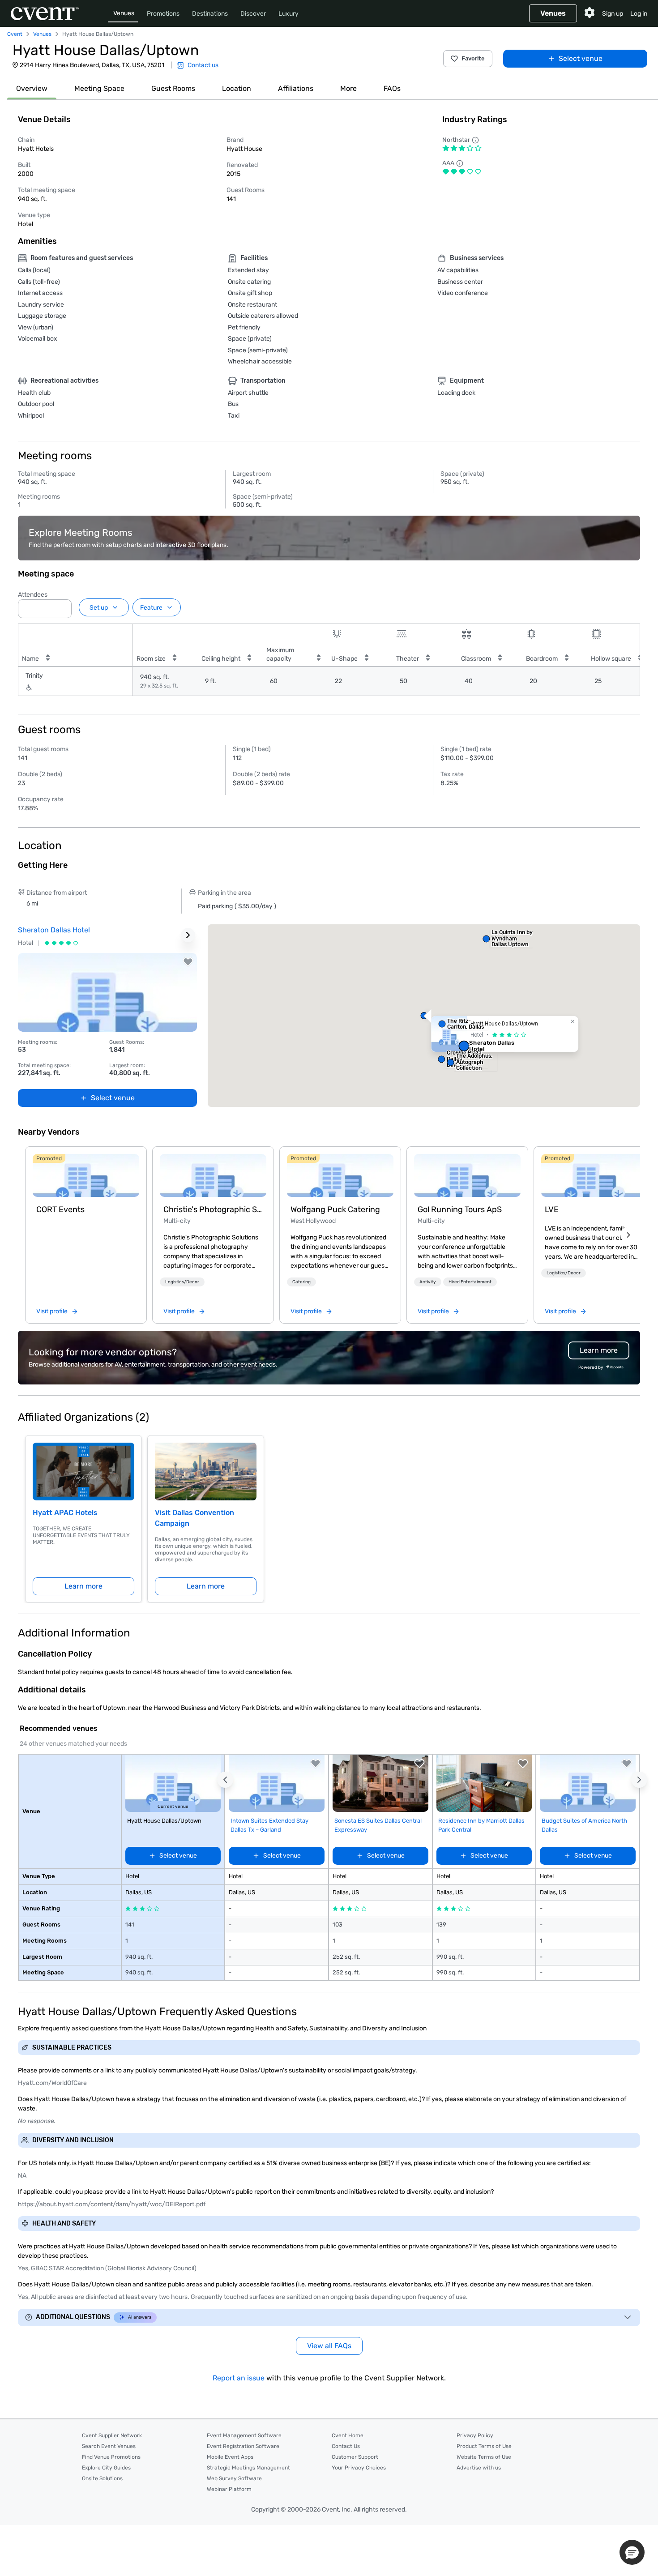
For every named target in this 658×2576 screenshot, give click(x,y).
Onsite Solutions (102, 2478)
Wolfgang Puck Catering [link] (335, 1209)
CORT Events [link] (60, 1209)
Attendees (33, 595)
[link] (86, 1175)
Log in (639, 14)
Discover (253, 14)
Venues (124, 13)
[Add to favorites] (188, 962)
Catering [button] (301, 1282)
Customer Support (355, 2457)
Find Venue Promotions (111, 2457)
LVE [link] (552, 1209)
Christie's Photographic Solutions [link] (213, 1209)
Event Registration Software (243, 2446)
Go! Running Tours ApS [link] (460, 1209)
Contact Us (346, 2446)
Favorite (473, 58)
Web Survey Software (234, 2478)
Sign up (613, 14)
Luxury (288, 14)
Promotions (163, 14)
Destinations (210, 14)
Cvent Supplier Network (112, 2435)
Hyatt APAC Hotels (65, 1513)
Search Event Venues (109, 2446)
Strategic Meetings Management (248, 2468)
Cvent (15, 34)
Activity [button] (428, 1282)
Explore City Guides (106, 2468)
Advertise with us (479, 2468)
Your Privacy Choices (359, 2468)
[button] (62, 606)
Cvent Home (348, 2435)
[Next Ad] (188, 935)
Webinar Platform (229, 2489)
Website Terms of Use (484, 2457)
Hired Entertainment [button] (470, 1282)
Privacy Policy (475, 2435)
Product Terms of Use (484, 2446)
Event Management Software (244, 2435)
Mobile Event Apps (230, 2457)
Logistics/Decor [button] (182, 1282)
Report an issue (239, 2378)
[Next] (628, 1235)
